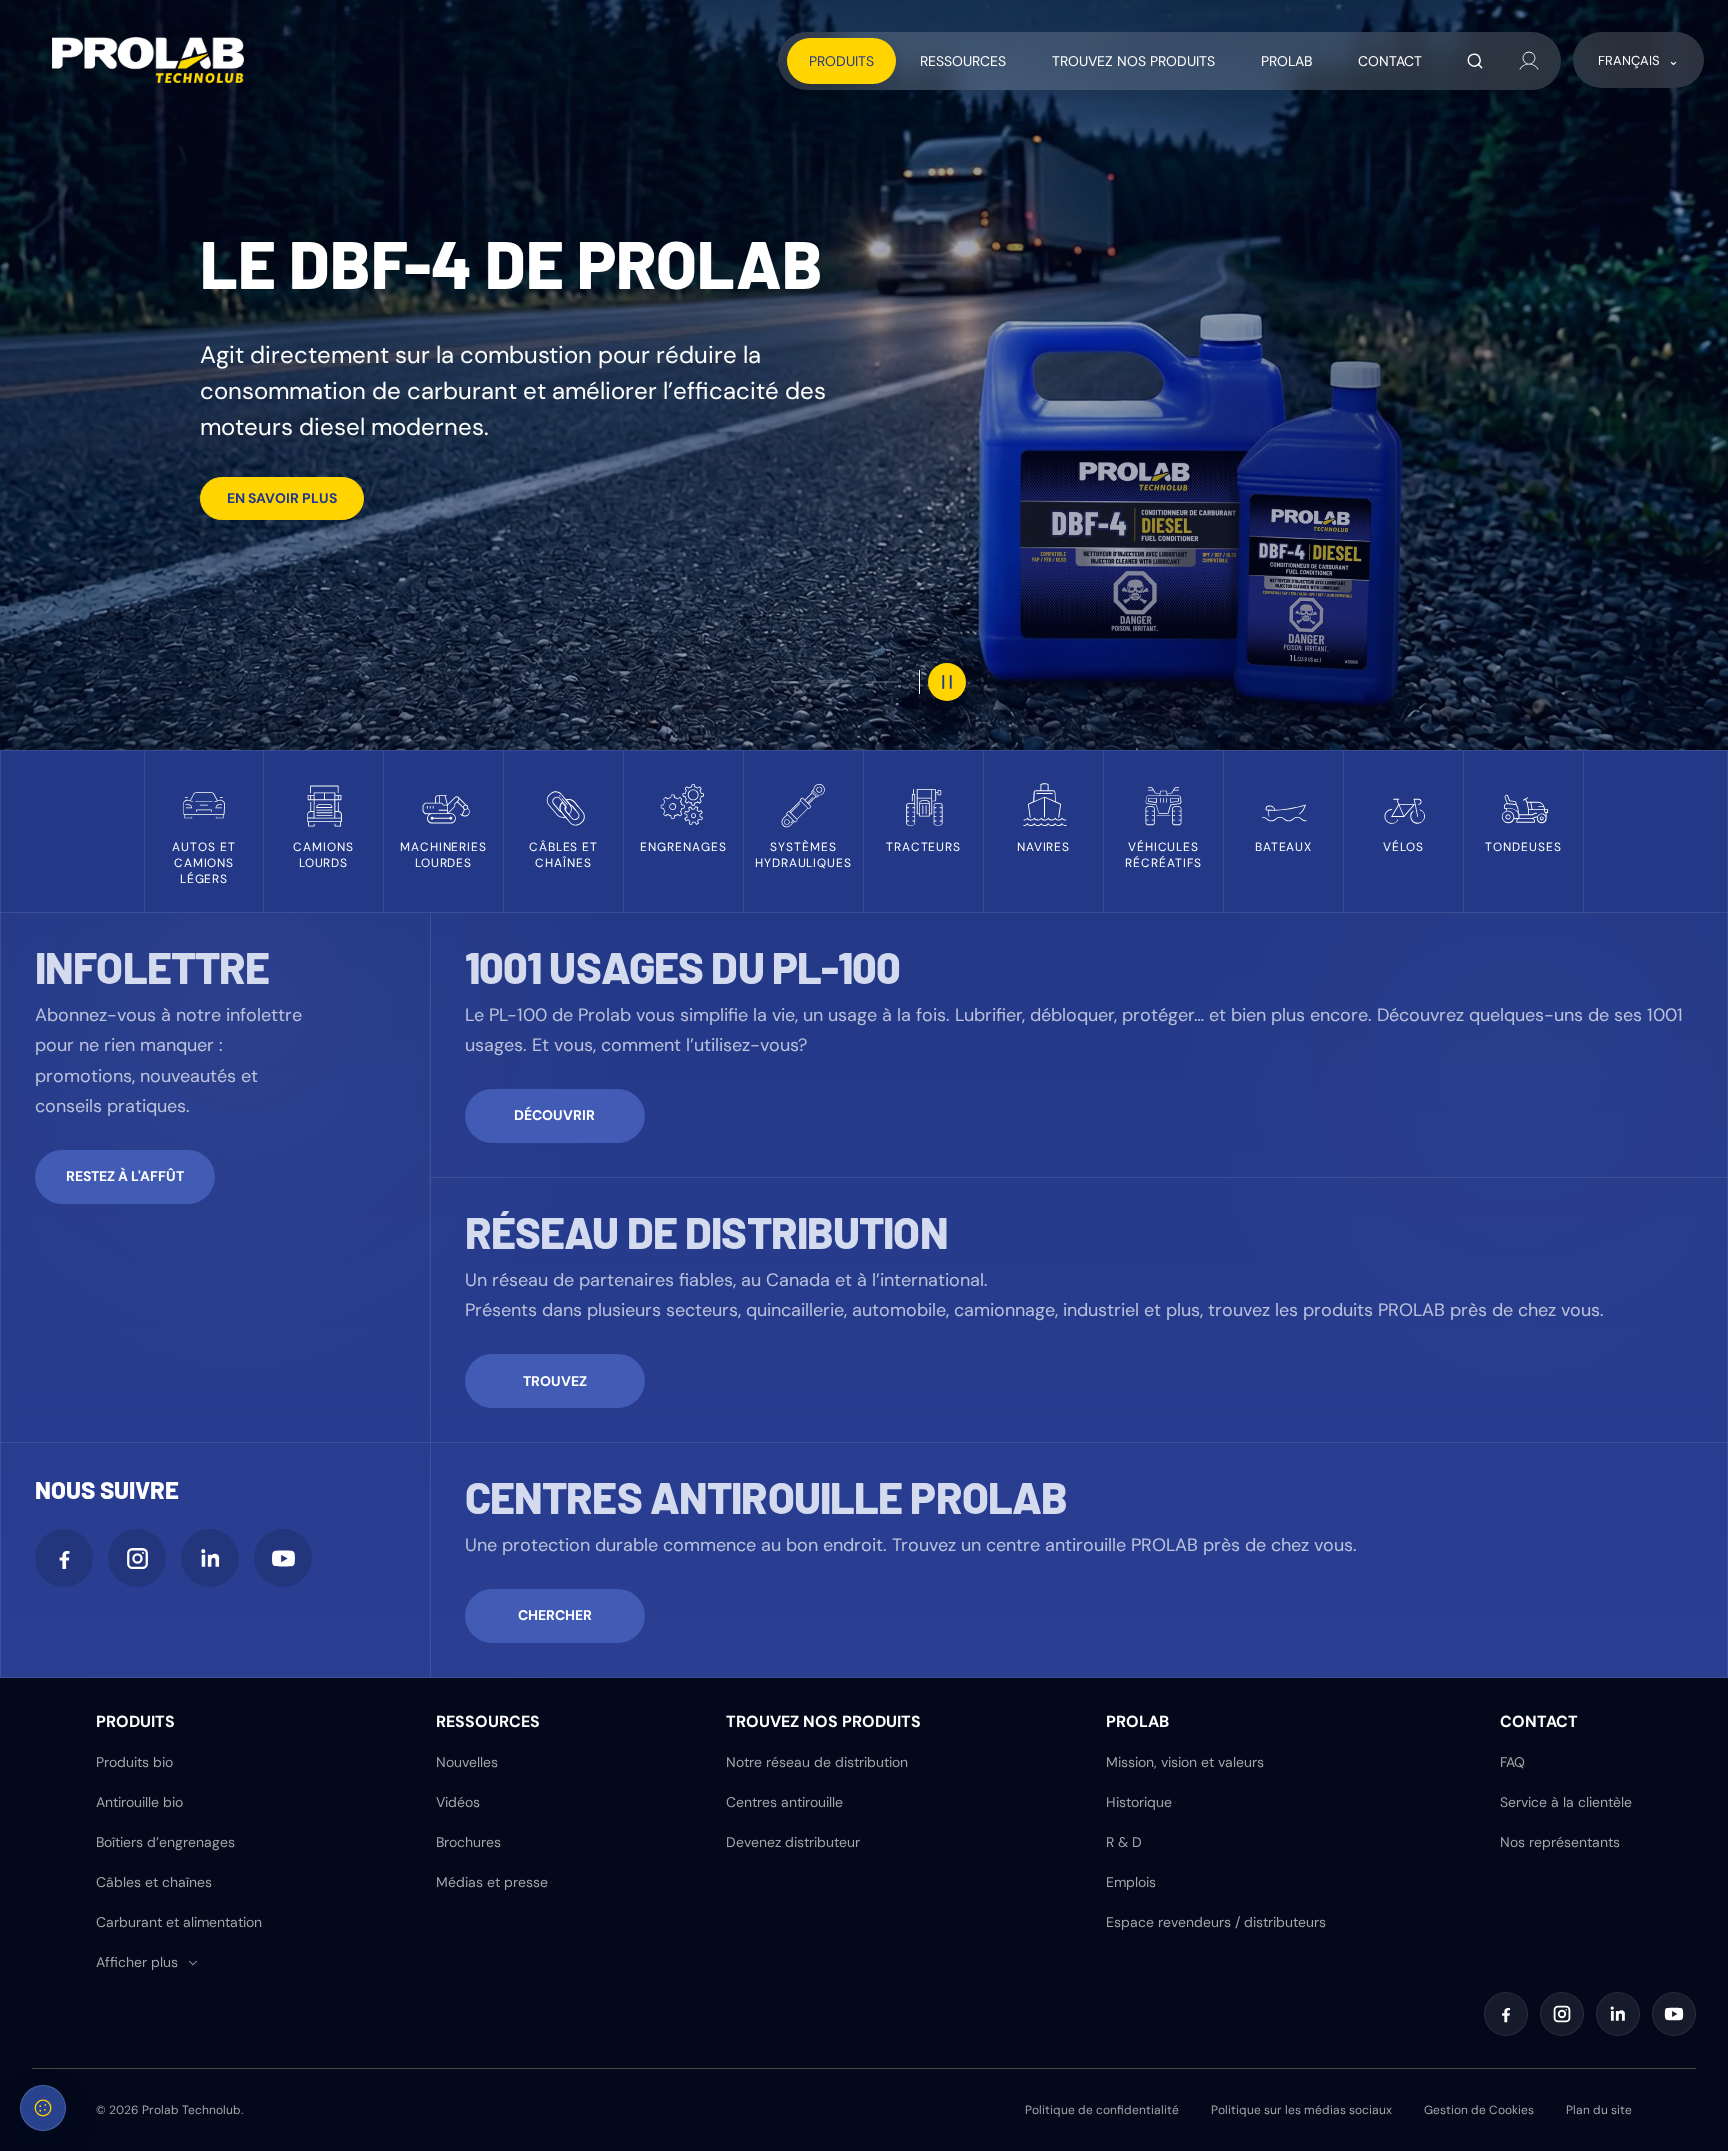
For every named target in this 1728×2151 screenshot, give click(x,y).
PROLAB (1286, 61)
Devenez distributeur (793, 1842)
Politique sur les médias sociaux (1301, 2110)
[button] (148, 1962)
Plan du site (1599, 2110)
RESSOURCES (963, 61)
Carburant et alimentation (179, 1922)
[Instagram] (137, 1558)
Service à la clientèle (1566, 1802)
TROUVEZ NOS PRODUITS (1133, 61)
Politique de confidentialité (1102, 2110)
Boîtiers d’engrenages (165, 1842)
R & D (1124, 1842)
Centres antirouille (784, 1802)
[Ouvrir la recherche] (1475, 61)
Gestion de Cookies (1479, 2110)
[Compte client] (1529, 61)
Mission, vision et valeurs (1185, 1762)
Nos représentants (1560, 1842)
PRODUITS (841, 61)
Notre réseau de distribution (817, 1762)
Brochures (468, 1842)
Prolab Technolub (191, 2110)
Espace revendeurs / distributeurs (1216, 1922)
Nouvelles (467, 1762)
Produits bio (134, 1762)
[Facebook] (64, 1558)
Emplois (1131, 1882)
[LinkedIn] (210, 1558)
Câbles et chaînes (154, 1882)
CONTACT (1390, 61)
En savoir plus (282, 498)
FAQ (1512, 1762)
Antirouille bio (139, 1802)
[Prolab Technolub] (148, 60)
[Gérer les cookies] (43, 2108)
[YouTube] (283, 1558)
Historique (1139, 1802)
